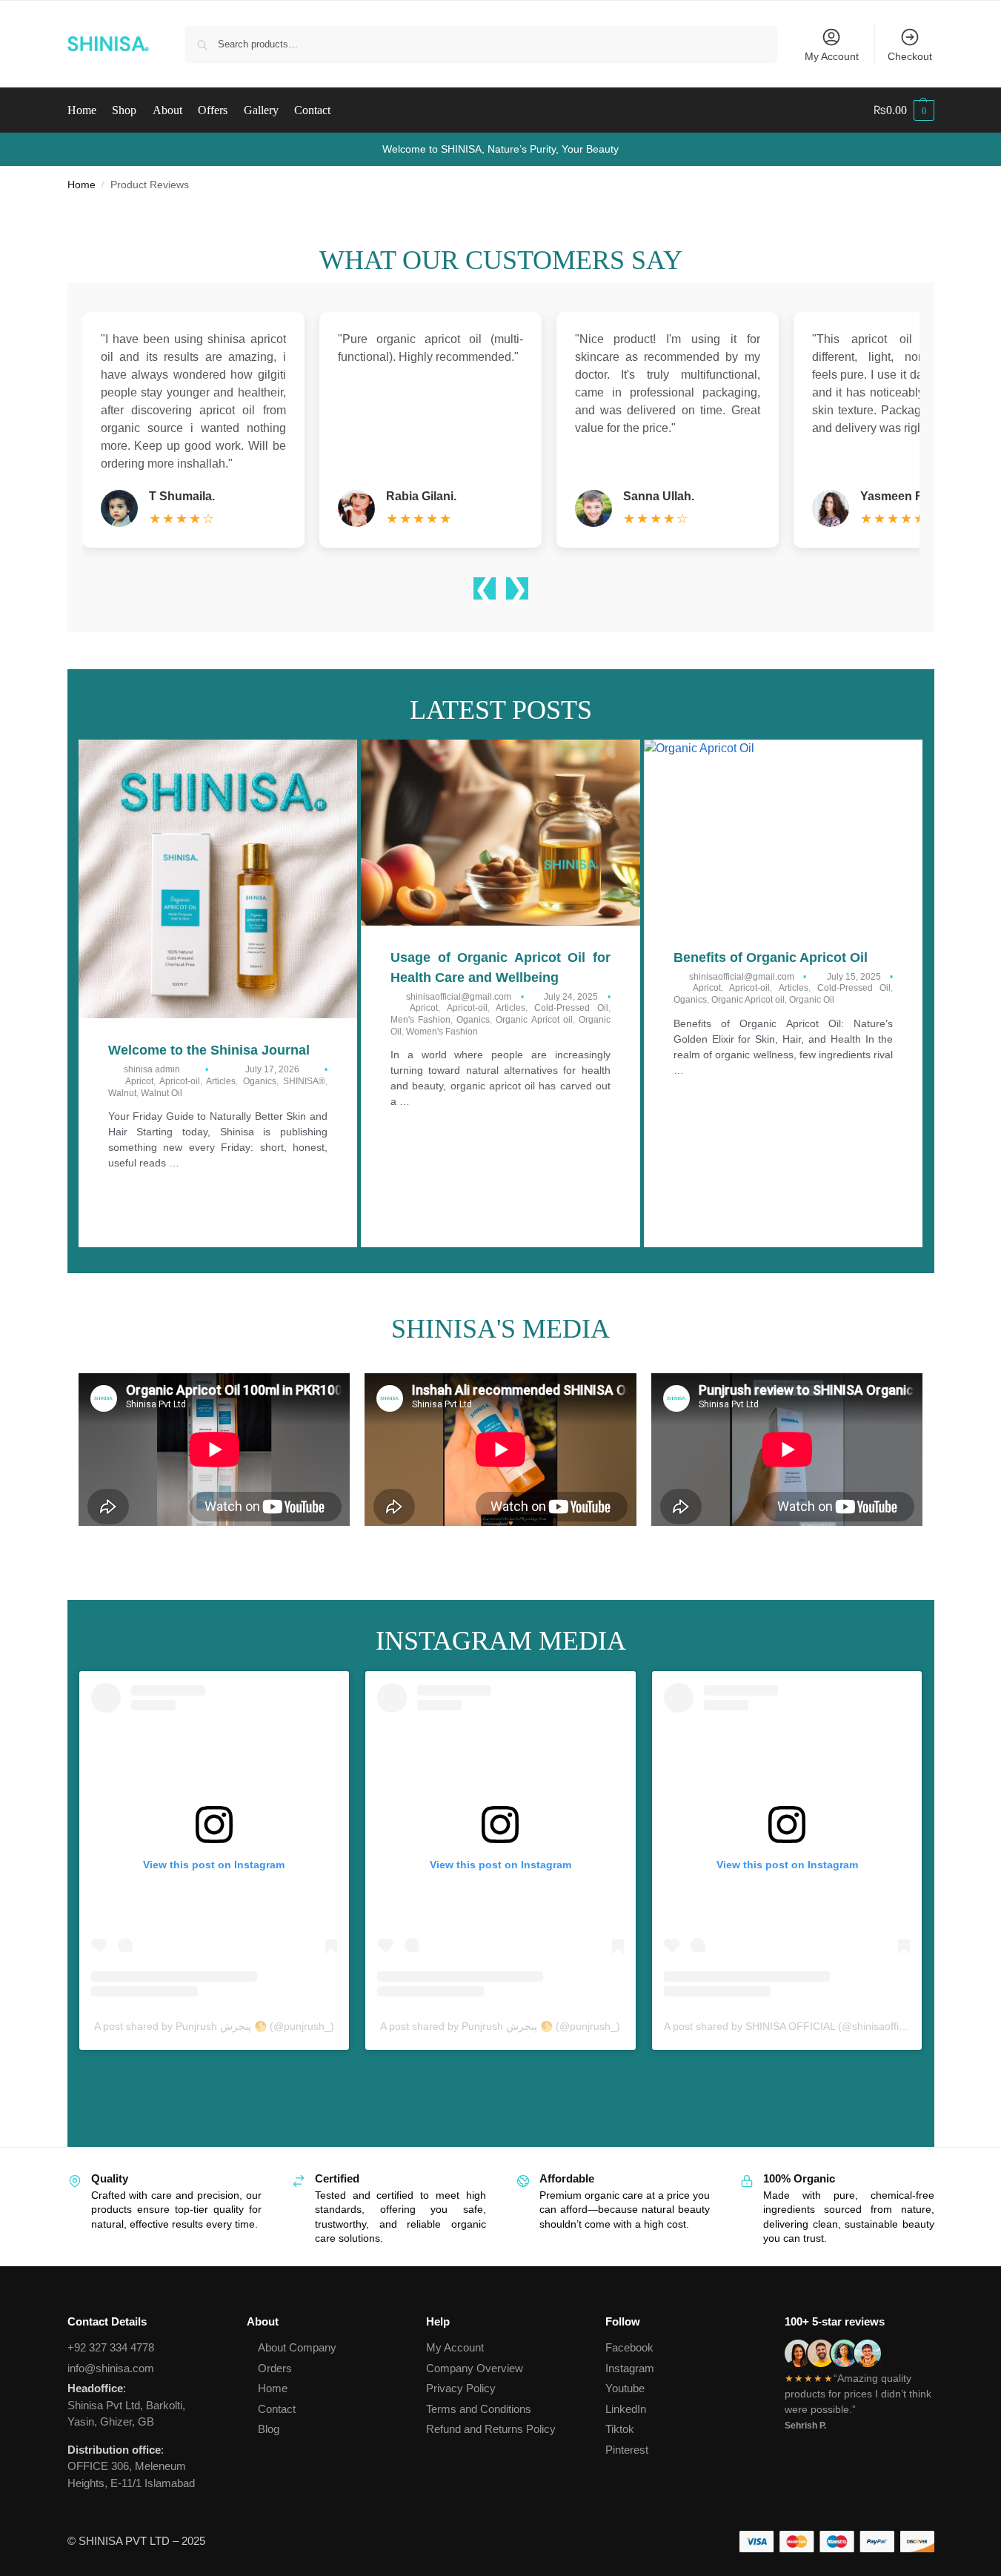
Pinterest (627, 2450)
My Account (832, 56)
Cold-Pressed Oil (571, 1008)
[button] (904, 110)
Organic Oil (812, 1000)
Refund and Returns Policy (491, 2429)
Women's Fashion (442, 1032)
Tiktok (620, 2429)
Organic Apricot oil (534, 1020)
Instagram (630, 2368)
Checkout (910, 56)
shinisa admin (152, 1069)
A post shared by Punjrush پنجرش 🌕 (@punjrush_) (214, 2026)
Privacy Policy (461, 2388)
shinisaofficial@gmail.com (459, 997)
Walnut (122, 1093)
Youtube (625, 2388)
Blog (269, 2429)
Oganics (260, 1081)
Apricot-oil (180, 1081)
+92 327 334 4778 (111, 2347)
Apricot (139, 1081)
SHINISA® (304, 1081)
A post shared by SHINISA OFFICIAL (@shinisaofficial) (791, 2026)
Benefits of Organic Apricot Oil (771, 957)
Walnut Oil (162, 1093)
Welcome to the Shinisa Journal (209, 1050)
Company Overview (475, 2368)
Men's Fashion (420, 1020)
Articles (221, 1081)
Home (82, 185)
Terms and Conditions (479, 2409)
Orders (275, 2368)
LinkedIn (626, 2409)
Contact (277, 2409)
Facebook (629, 2347)
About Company (297, 2347)
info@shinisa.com (111, 2368)
